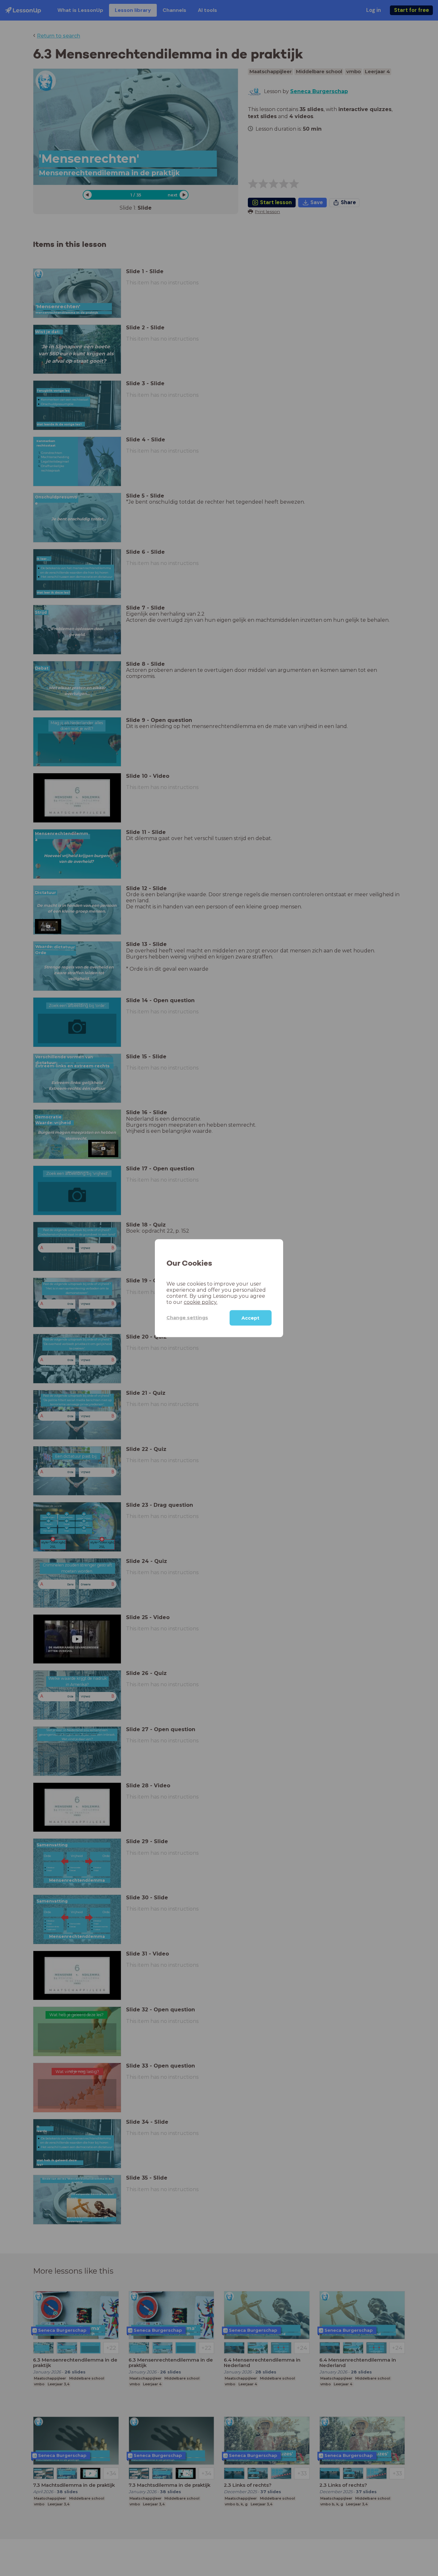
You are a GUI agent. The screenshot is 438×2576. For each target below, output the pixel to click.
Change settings (187, 1317)
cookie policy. (201, 1302)
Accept (250, 1318)
